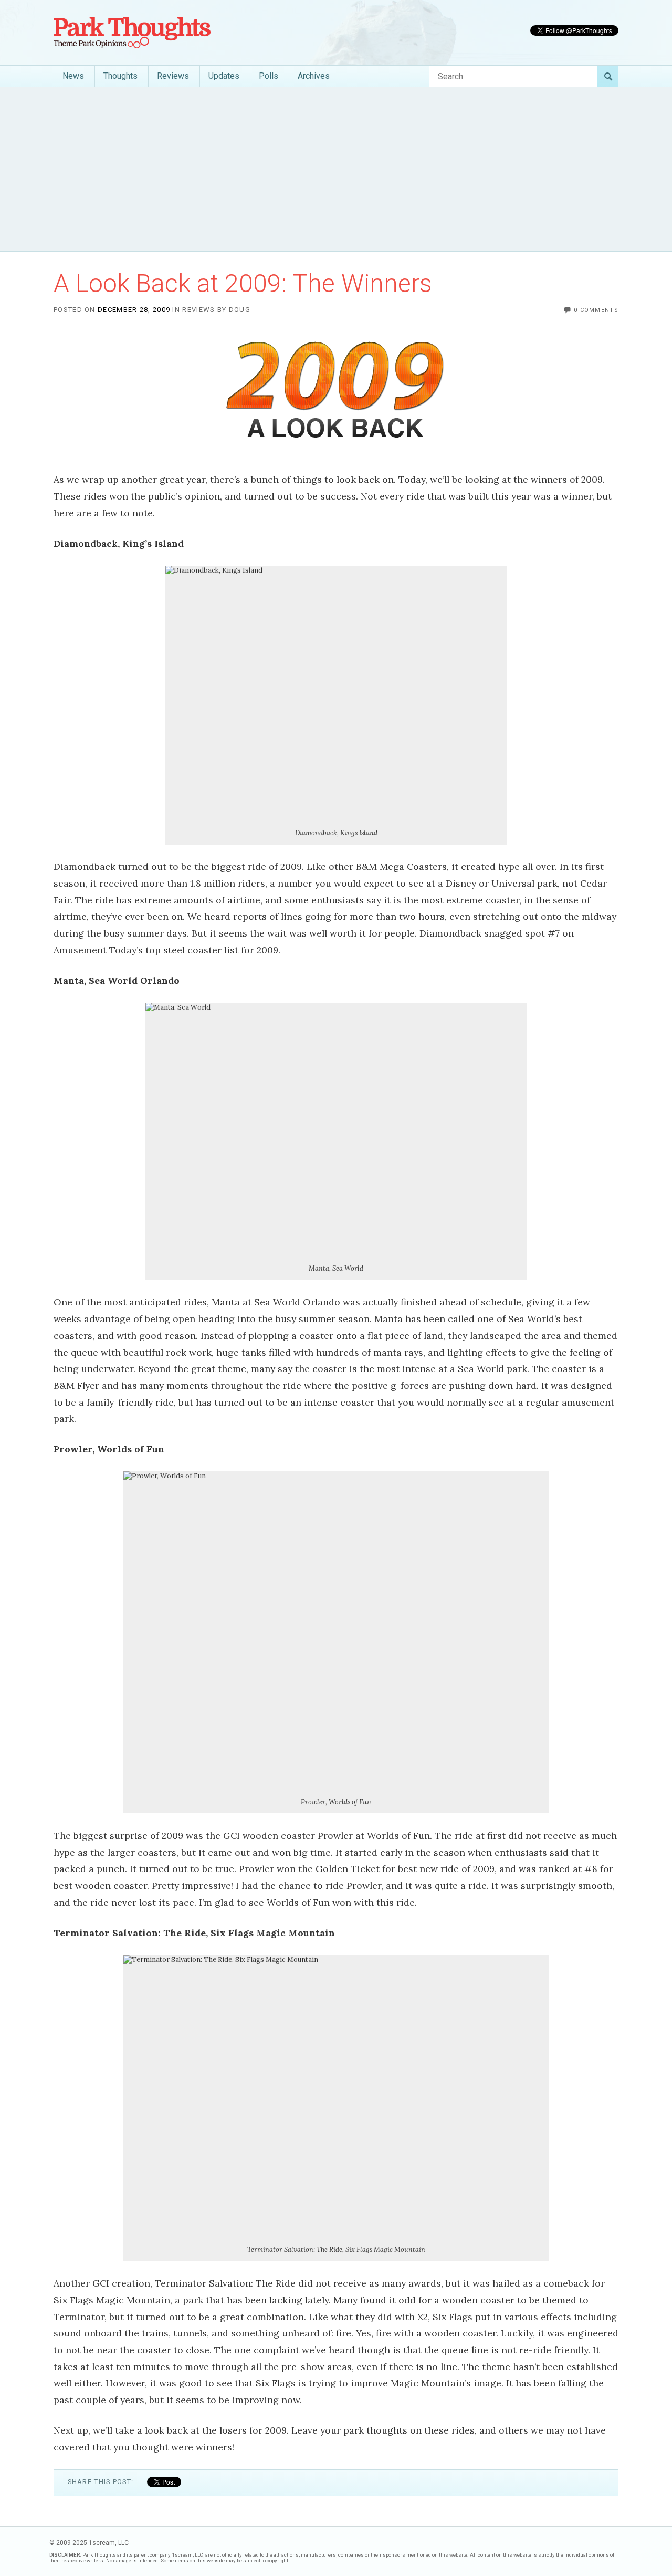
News (73, 76)
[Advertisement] (336, 169)
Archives (314, 76)
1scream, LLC (109, 2543)
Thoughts (120, 76)
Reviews (173, 76)
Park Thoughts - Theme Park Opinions (132, 33)
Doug (240, 310)
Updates (224, 76)
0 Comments (596, 310)
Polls (269, 76)
